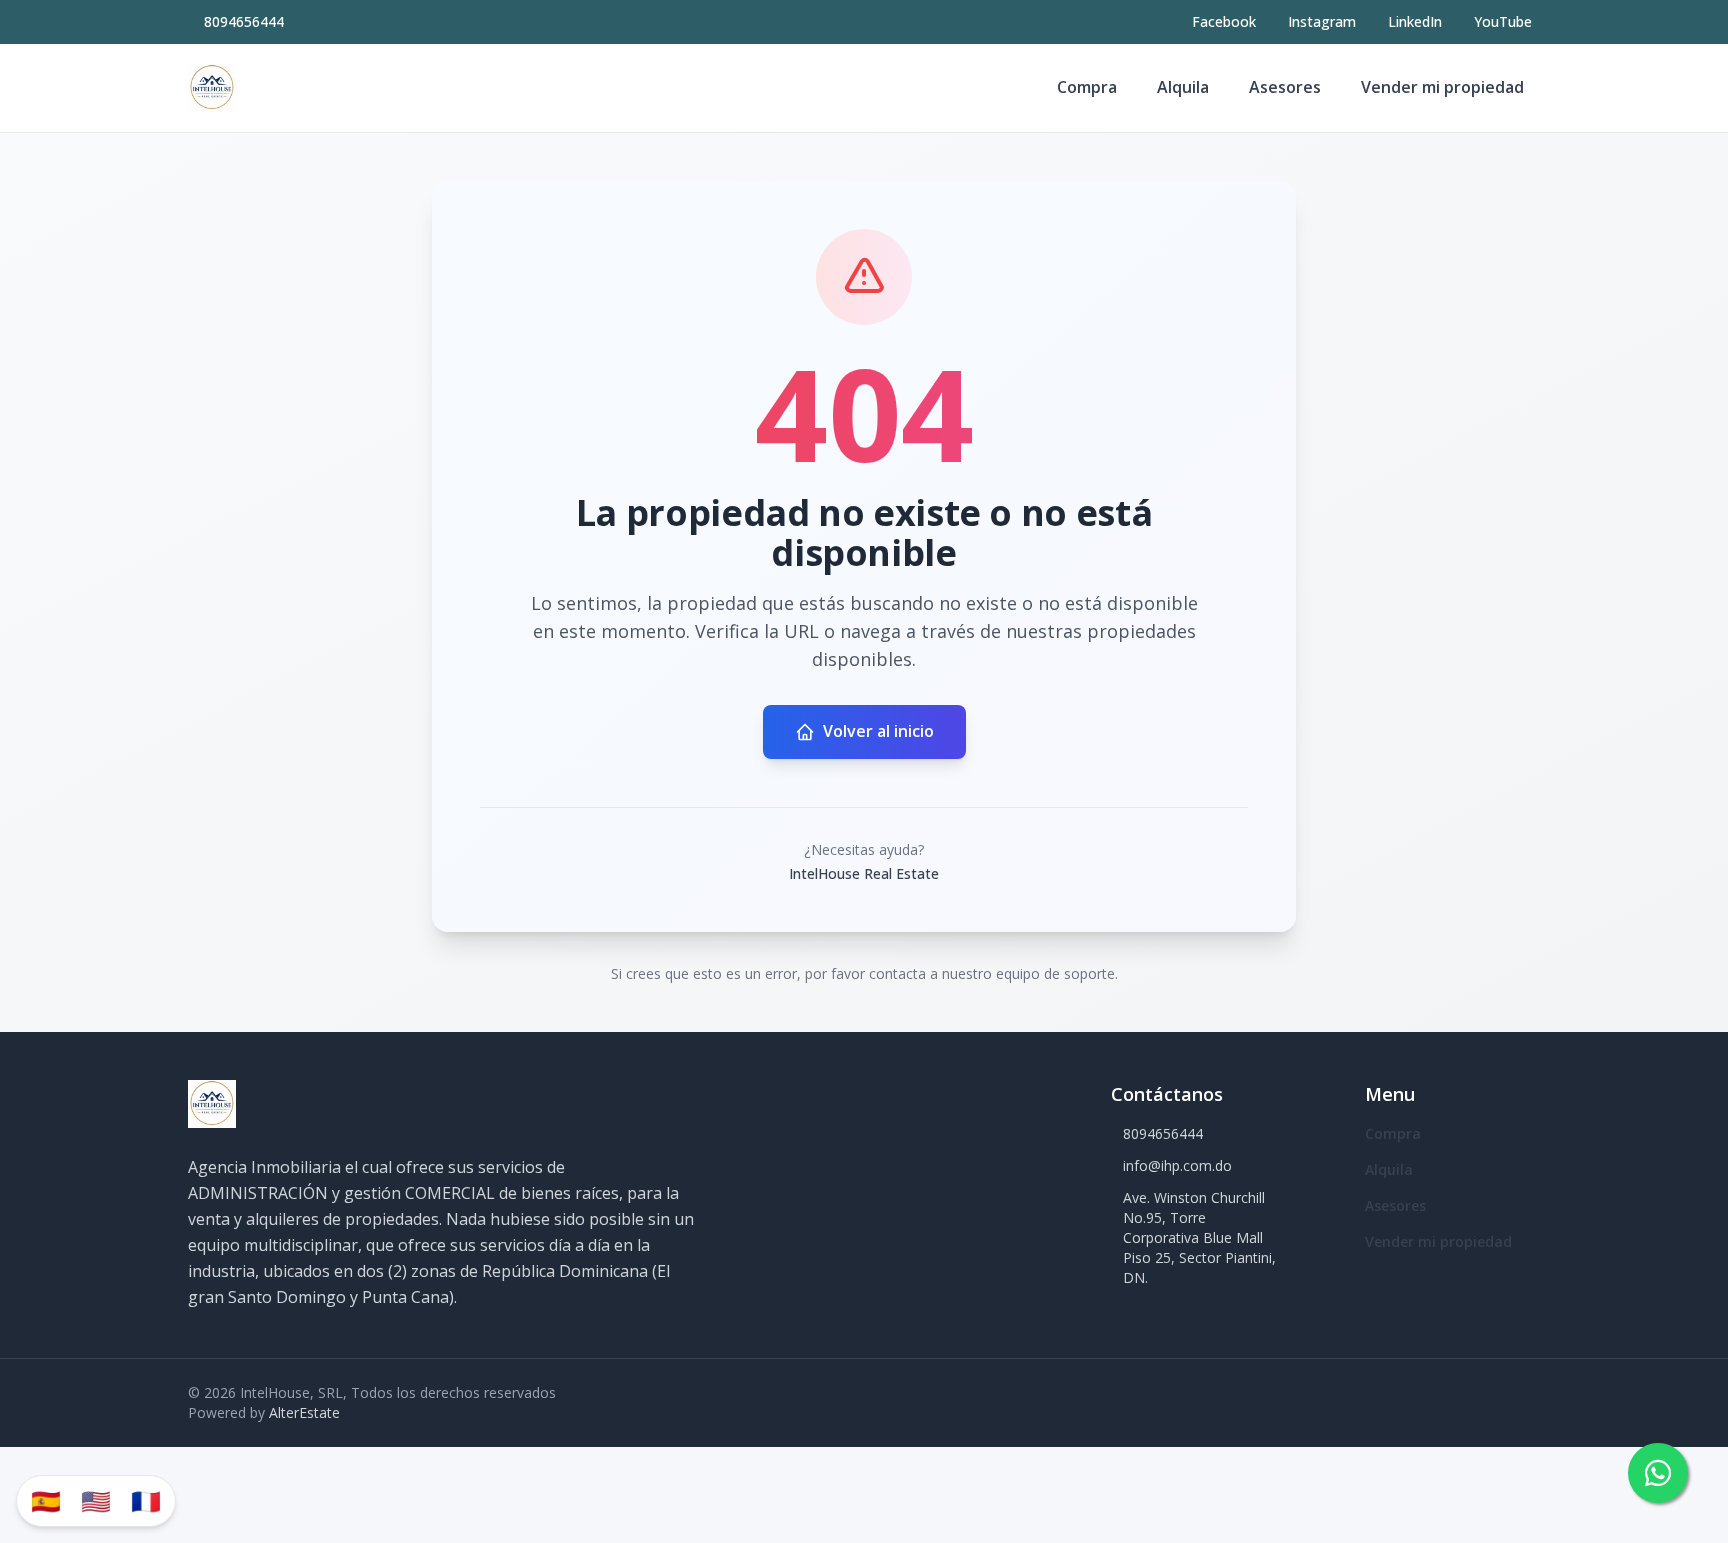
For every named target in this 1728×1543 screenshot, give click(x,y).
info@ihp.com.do (1177, 1165)
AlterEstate (304, 1412)
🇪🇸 (46, 1500)
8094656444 (244, 21)
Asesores (1285, 87)
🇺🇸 (96, 1500)
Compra (1087, 87)
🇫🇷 (146, 1500)
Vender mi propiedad (1442, 87)
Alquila (1183, 87)
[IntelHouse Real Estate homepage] (212, 88)
